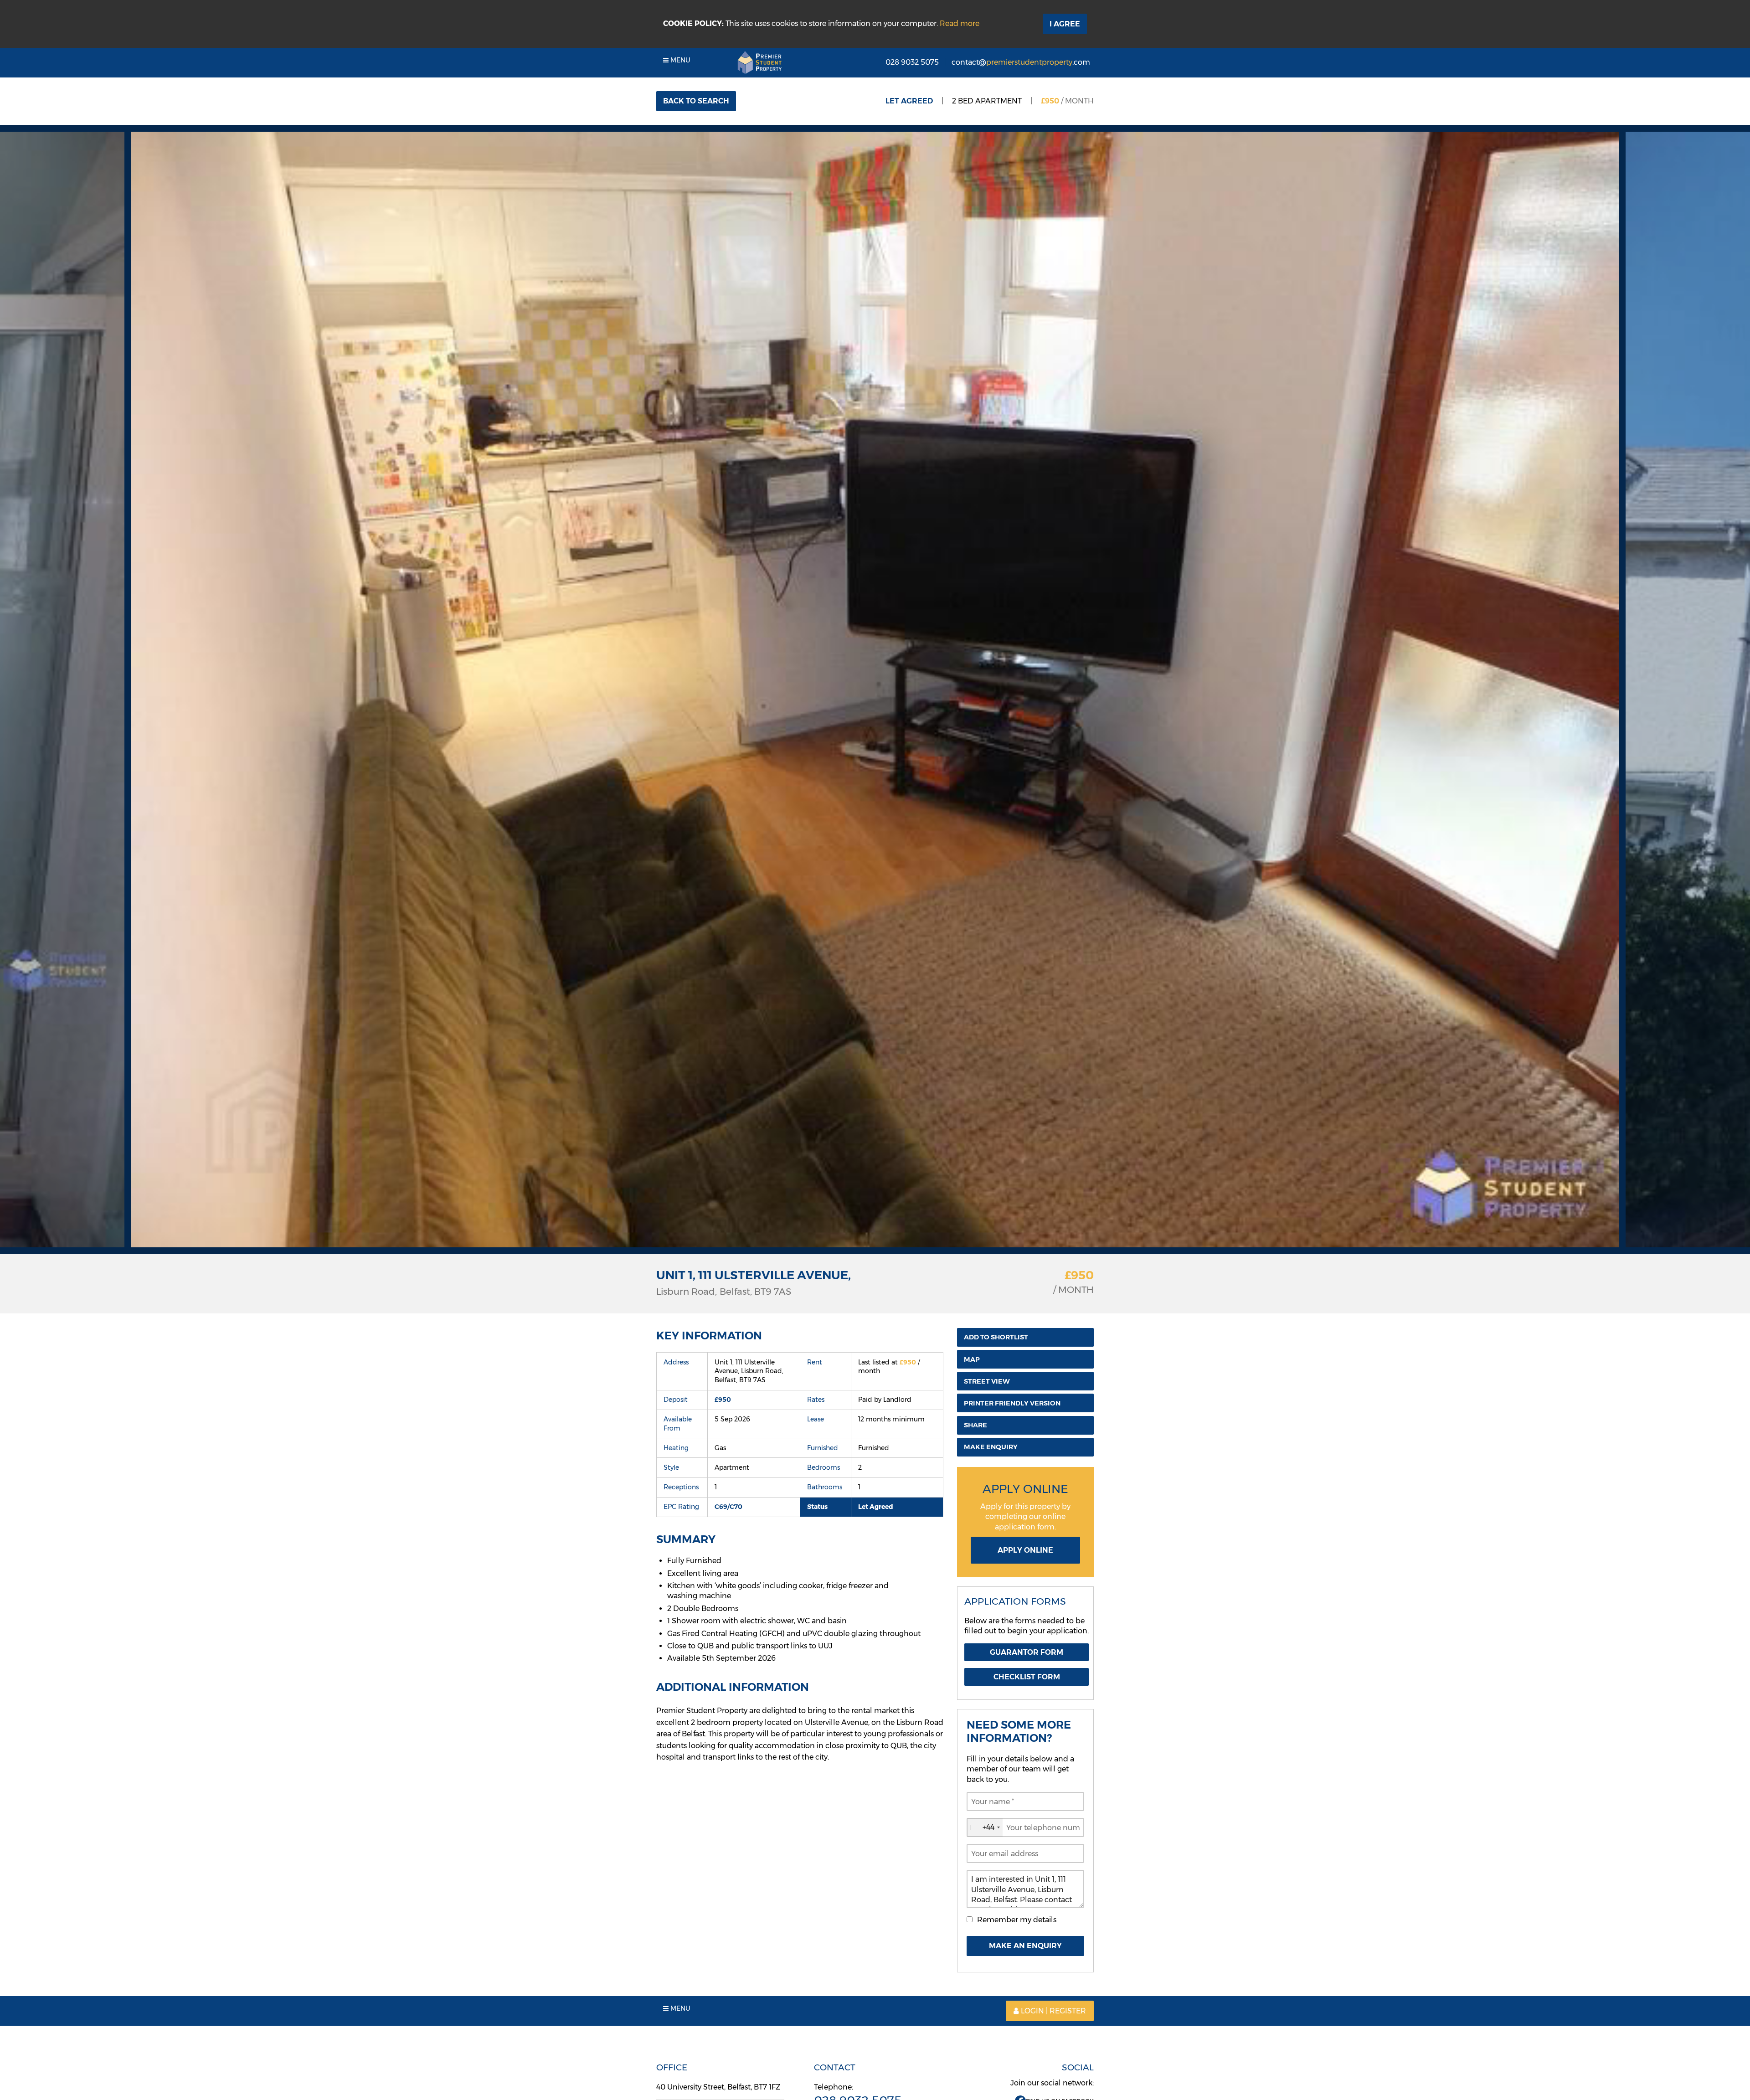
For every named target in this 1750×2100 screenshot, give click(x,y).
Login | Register (1053, 2011)
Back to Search (696, 101)
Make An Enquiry (1025, 1946)
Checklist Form (1027, 1677)
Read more (960, 23)
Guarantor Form (1027, 1652)
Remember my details (1017, 1920)
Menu (679, 60)
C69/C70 (728, 1507)
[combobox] (985, 1827)
